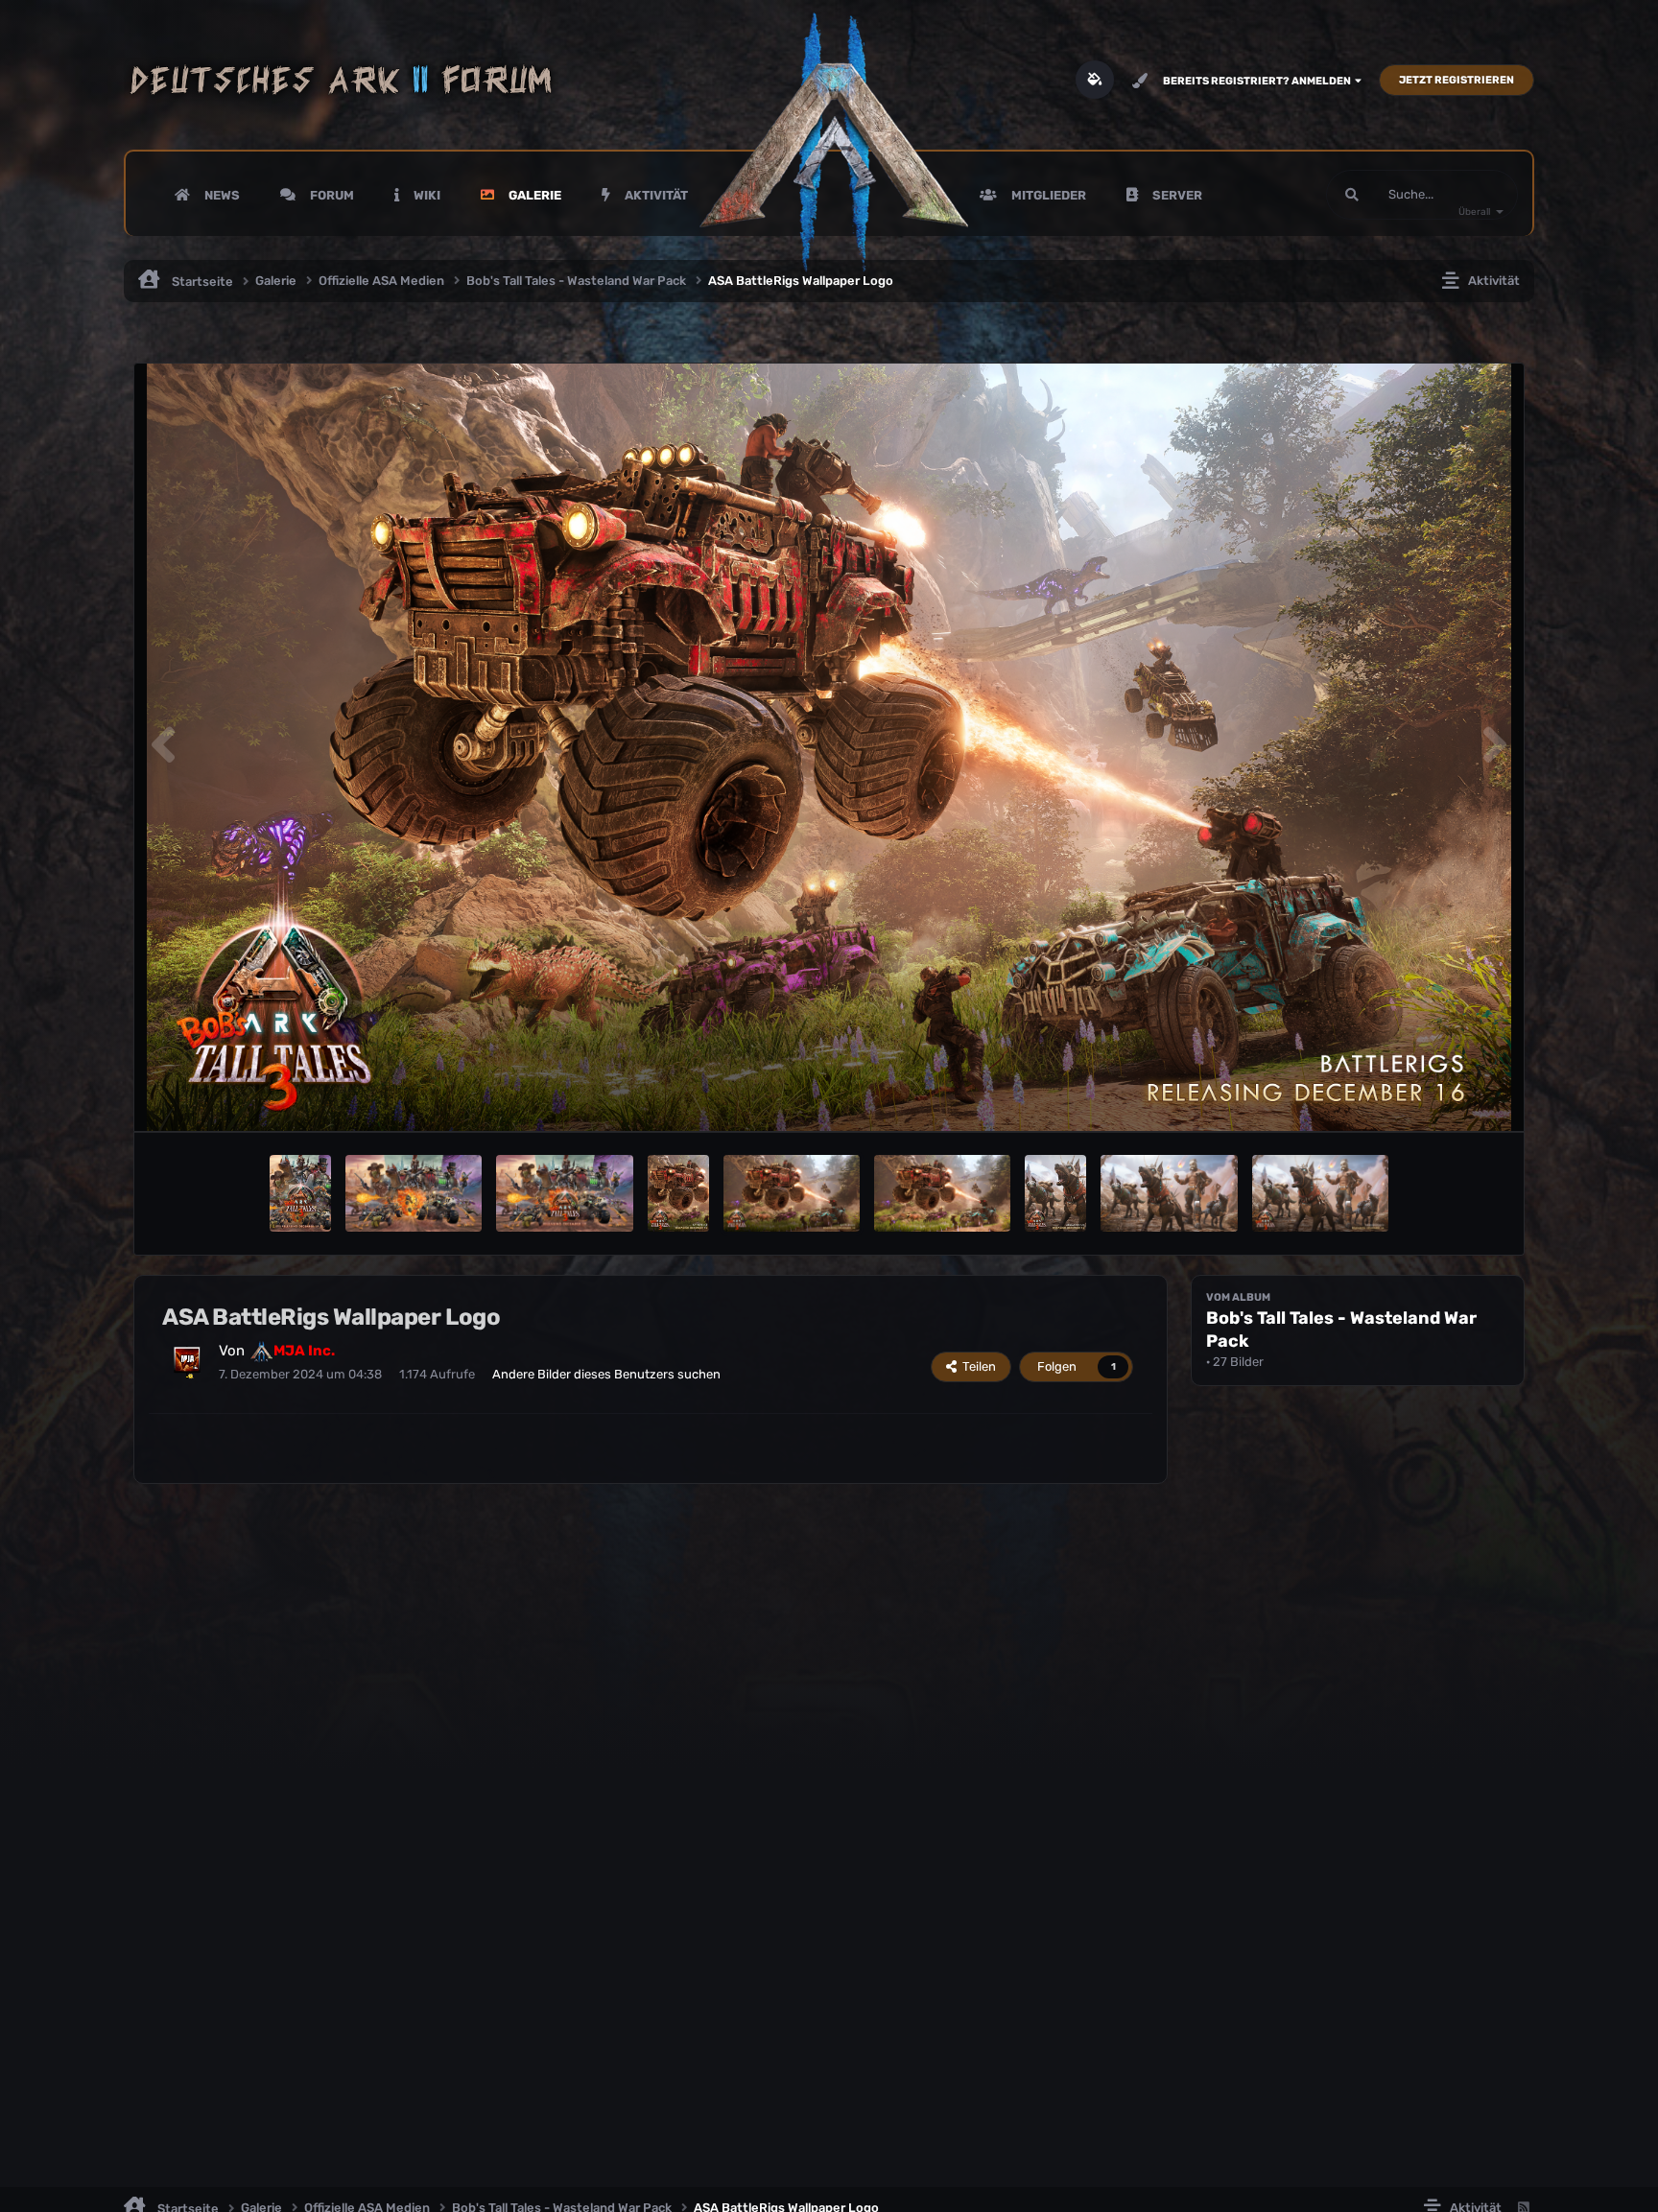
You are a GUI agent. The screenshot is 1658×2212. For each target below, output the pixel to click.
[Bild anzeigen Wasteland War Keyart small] (300, 1193)
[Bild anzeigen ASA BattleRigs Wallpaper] (942, 1193)
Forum (331, 195)
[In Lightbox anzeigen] (829, 747)
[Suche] (1352, 195)
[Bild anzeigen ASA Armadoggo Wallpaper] (1169, 1193)
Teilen (976, 1366)
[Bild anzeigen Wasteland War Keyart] (414, 1193)
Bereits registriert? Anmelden (1259, 81)
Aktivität (655, 195)
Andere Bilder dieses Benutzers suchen (606, 1374)
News (221, 195)
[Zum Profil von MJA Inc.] (187, 1360)
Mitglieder (1047, 195)
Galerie (533, 195)
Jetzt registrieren (1457, 80)
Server (1176, 195)
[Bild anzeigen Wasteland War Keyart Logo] (564, 1193)
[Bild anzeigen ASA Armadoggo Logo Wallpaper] (1320, 1193)
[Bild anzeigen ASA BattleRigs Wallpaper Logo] (792, 1193)
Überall (1474, 212)
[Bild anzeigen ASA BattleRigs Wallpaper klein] (678, 1193)
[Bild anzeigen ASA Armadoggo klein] (1055, 1193)
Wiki (426, 195)
